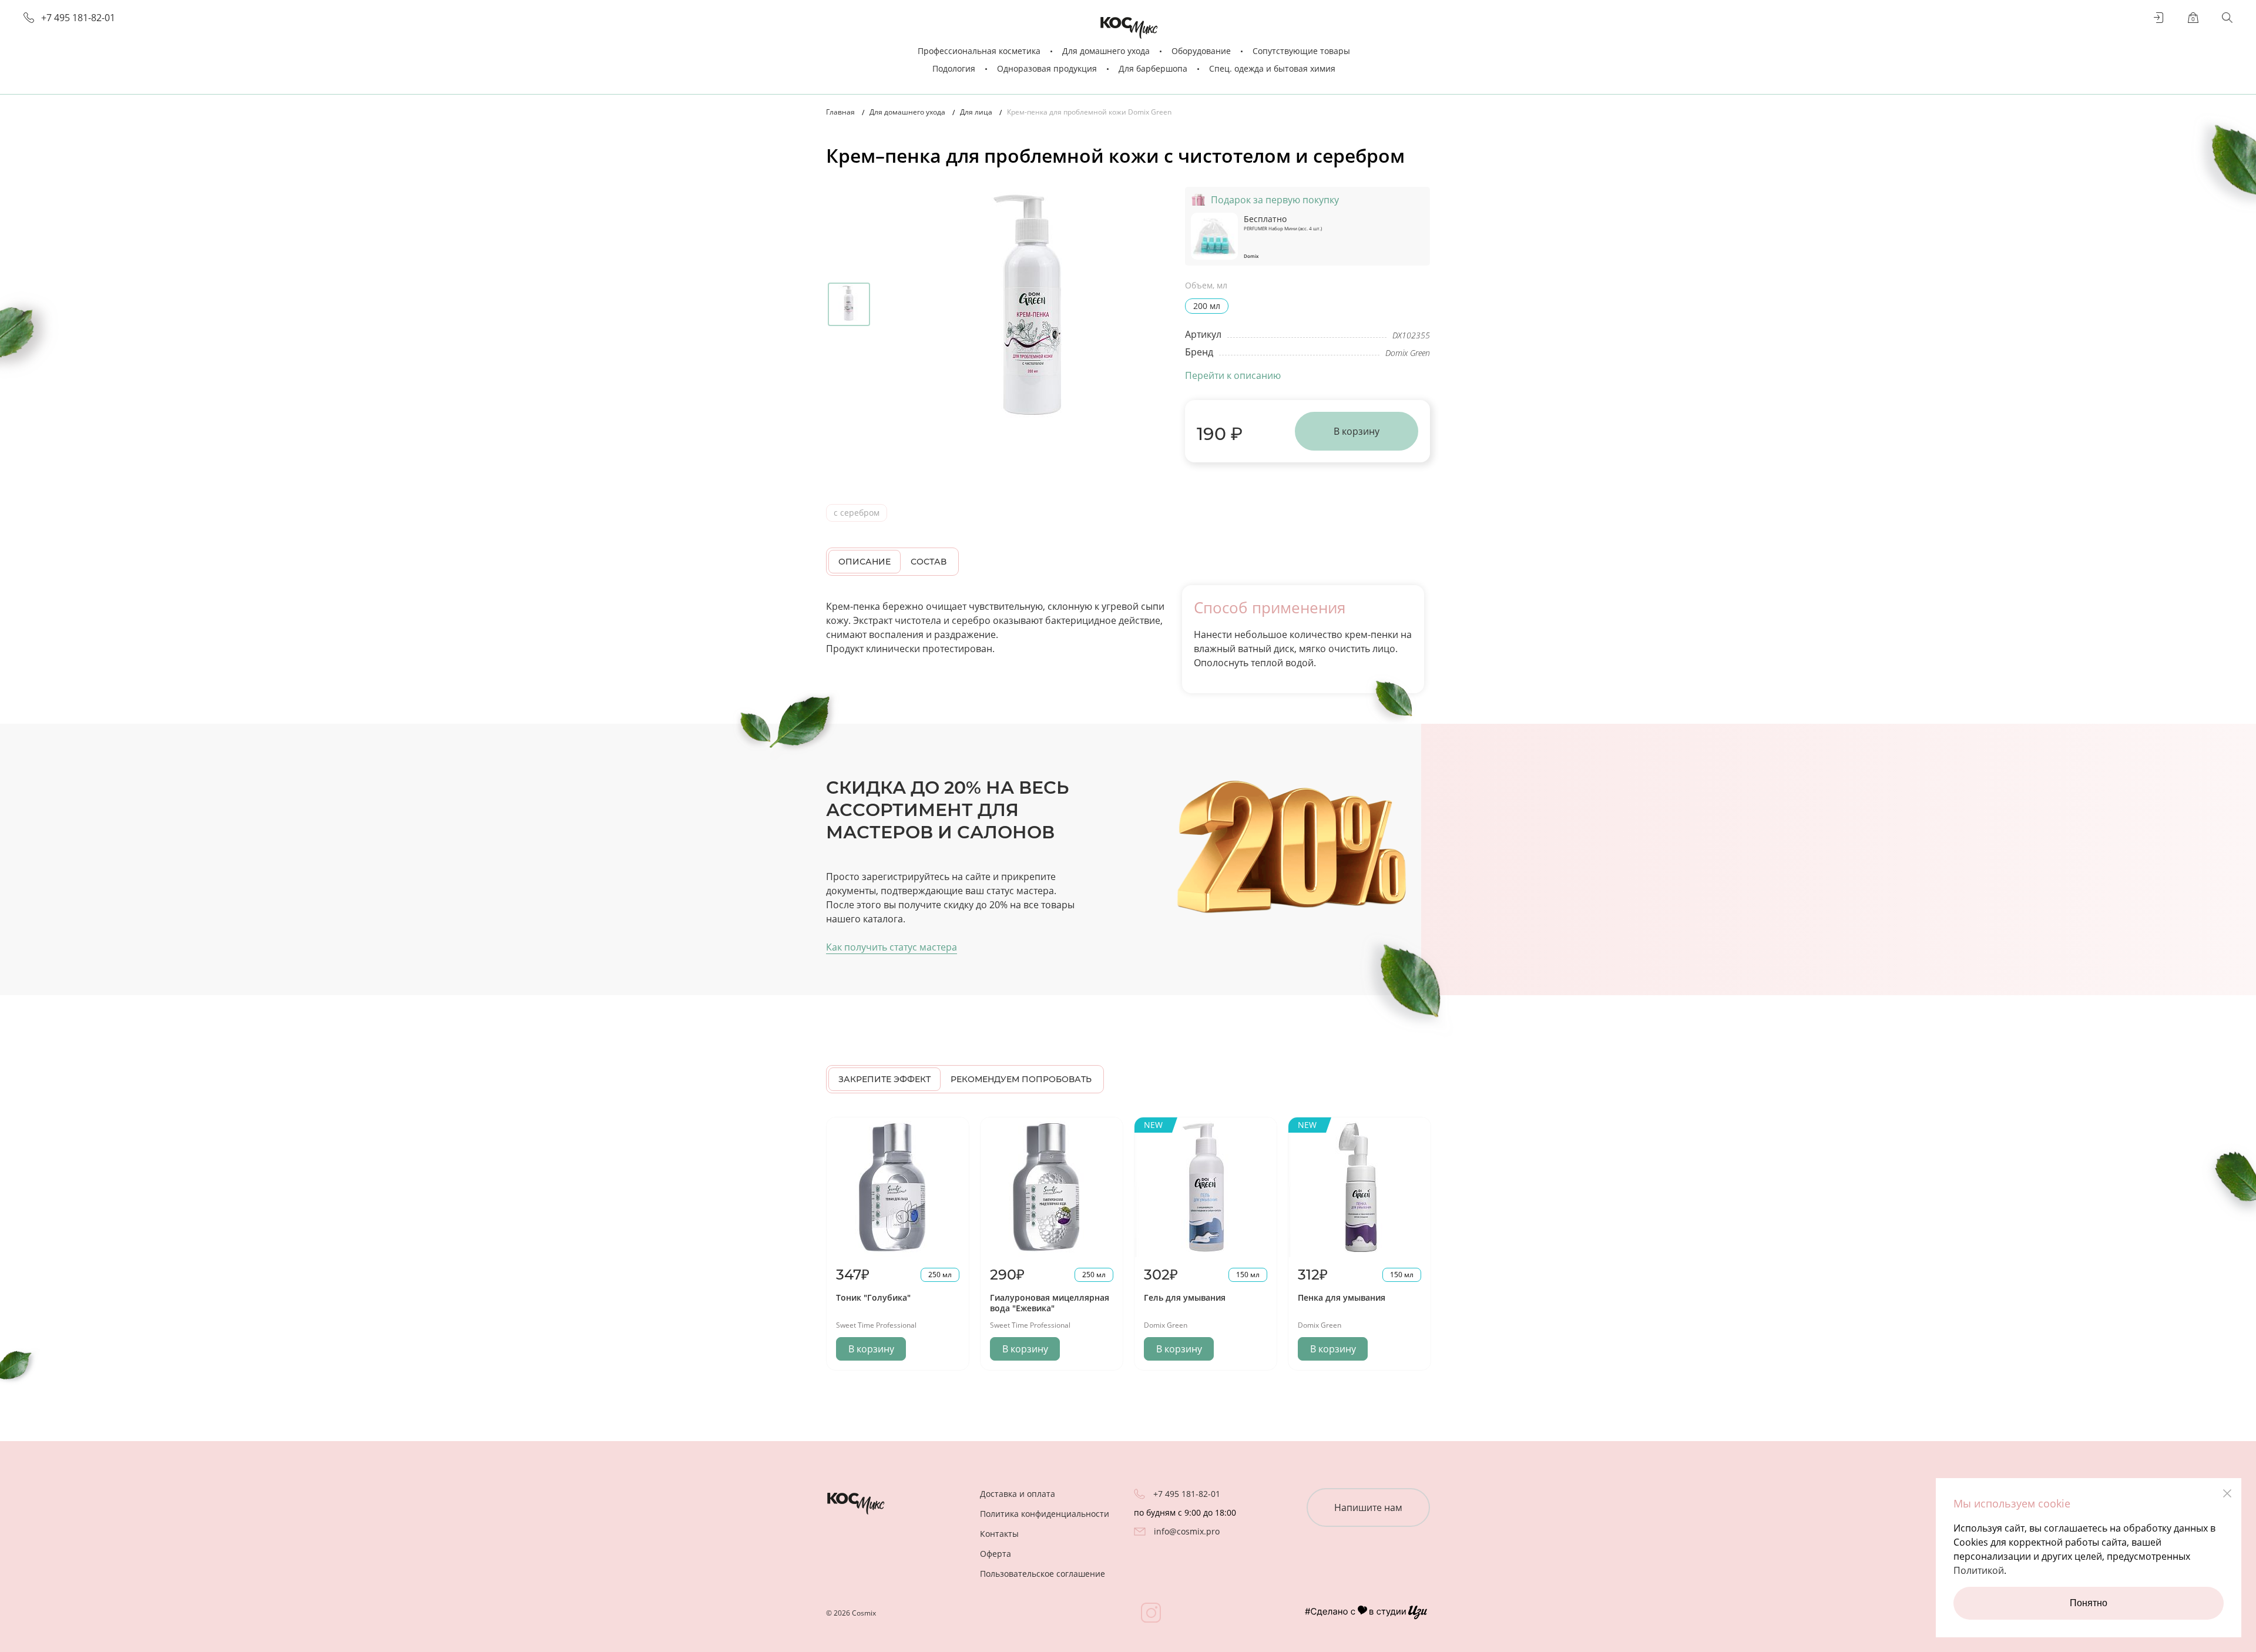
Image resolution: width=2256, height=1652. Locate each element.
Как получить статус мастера (892, 947)
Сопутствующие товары (1301, 51)
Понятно (2089, 1603)
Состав (929, 562)
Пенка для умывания (1342, 1297)
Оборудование (1201, 51)
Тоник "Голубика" (873, 1297)
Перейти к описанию (1233, 375)
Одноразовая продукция (1047, 68)
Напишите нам (1368, 1507)
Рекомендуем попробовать (1021, 1079)
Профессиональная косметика (979, 51)
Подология (954, 68)
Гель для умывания (1185, 1297)
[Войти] (2159, 18)
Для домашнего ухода (1106, 51)
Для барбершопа (1153, 68)
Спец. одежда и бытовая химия (1272, 68)
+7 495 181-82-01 (78, 18)
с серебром (857, 513)
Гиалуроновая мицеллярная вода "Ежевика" (1050, 1303)
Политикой (1979, 1570)
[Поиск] (2227, 18)
